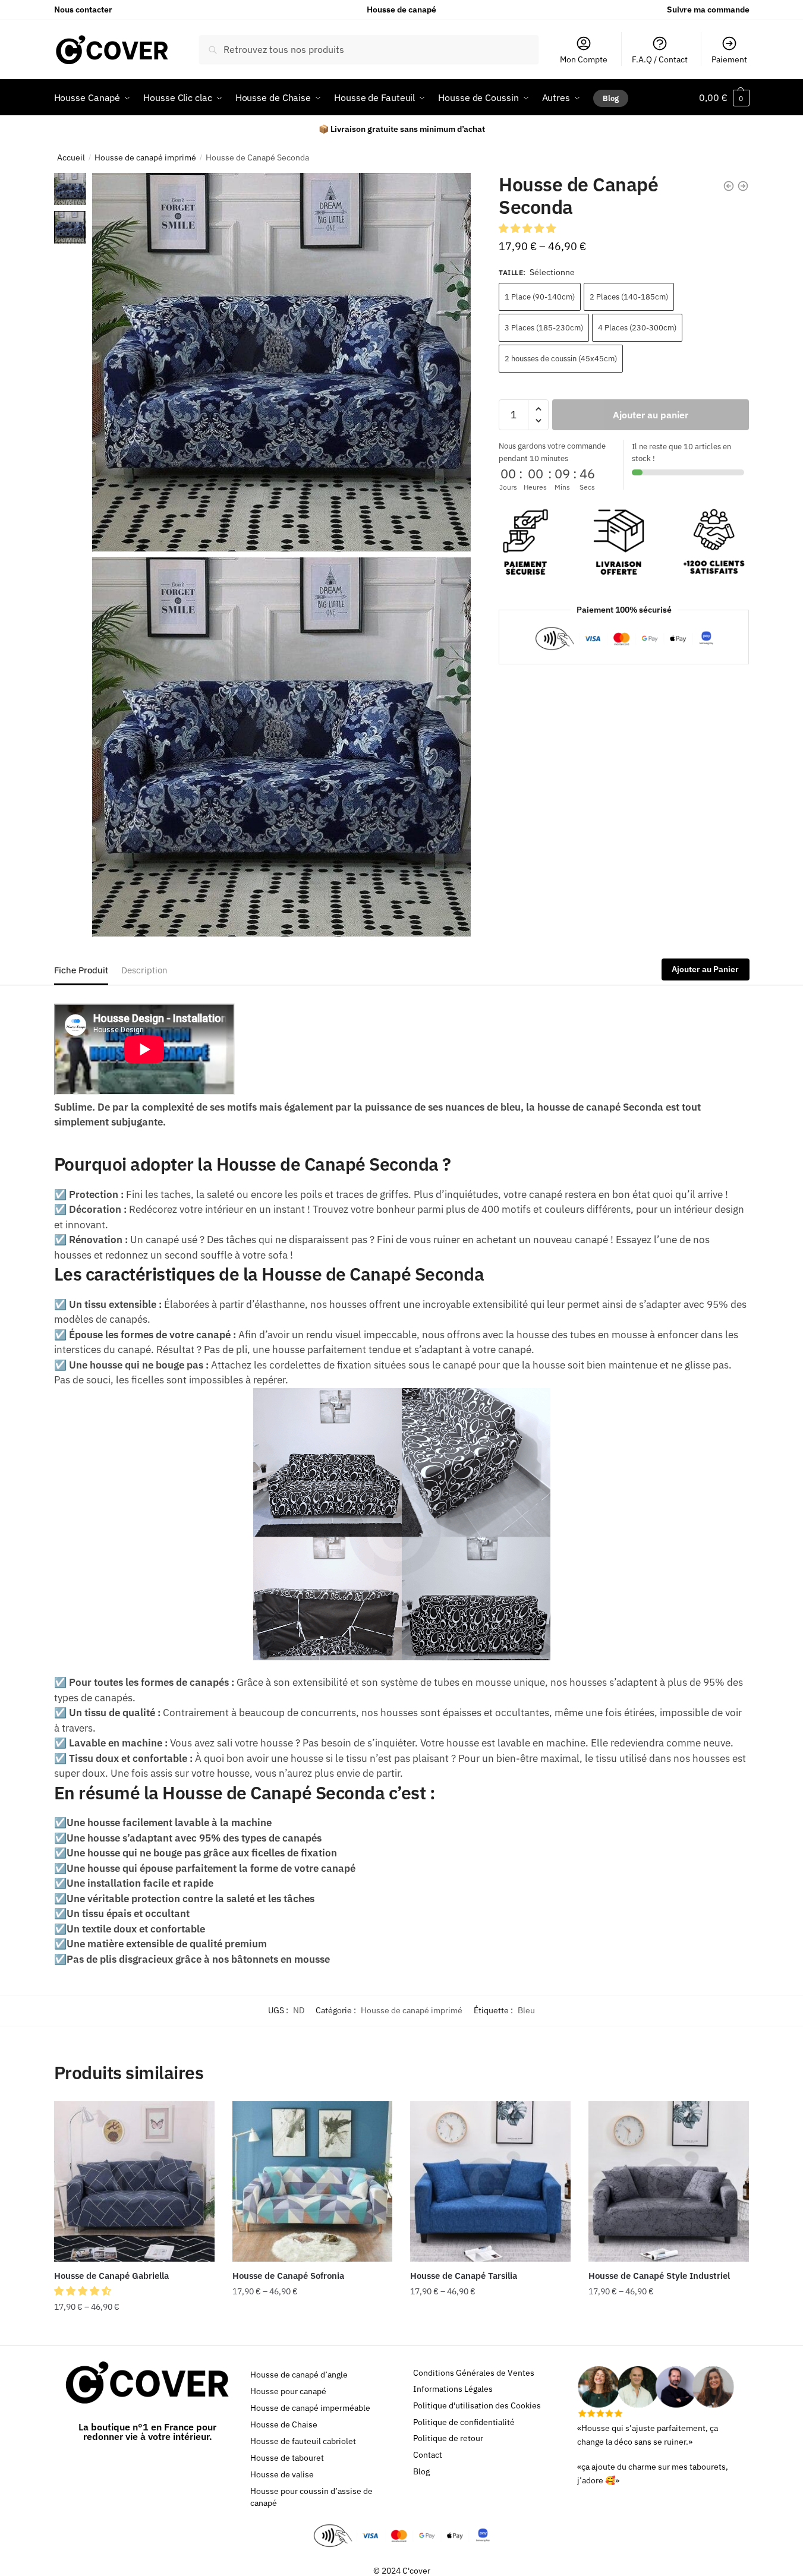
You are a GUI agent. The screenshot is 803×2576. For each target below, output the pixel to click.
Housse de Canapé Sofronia (288, 2276)
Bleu (526, 2010)
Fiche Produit (81, 970)
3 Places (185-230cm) (544, 328)
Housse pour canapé (288, 2391)
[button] (528, 228)
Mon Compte (584, 59)
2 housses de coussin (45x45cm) (561, 359)
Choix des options (134, 2331)
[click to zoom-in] (281, 362)
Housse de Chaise (284, 2424)
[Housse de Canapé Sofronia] (313, 2181)
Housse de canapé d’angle (299, 2375)
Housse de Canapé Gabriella (111, 2276)
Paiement (729, 59)
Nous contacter (83, 10)
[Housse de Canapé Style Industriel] (669, 2181)
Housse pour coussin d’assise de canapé (311, 2497)
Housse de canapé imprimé (145, 157)
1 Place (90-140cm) (540, 297)
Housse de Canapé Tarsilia (464, 2276)
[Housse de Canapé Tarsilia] (490, 2181)
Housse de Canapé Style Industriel (659, 2276)
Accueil (71, 157)
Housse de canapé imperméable (310, 2408)
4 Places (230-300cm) (637, 328)
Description (144, 970)
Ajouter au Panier (705, 969)
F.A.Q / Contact (660, 59)
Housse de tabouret (287, 2458)
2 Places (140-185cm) (629, 297)
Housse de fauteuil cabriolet (303, 2441)
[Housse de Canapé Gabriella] (134, 2181)
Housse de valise (282, 2474)
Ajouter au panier (651, 415)
